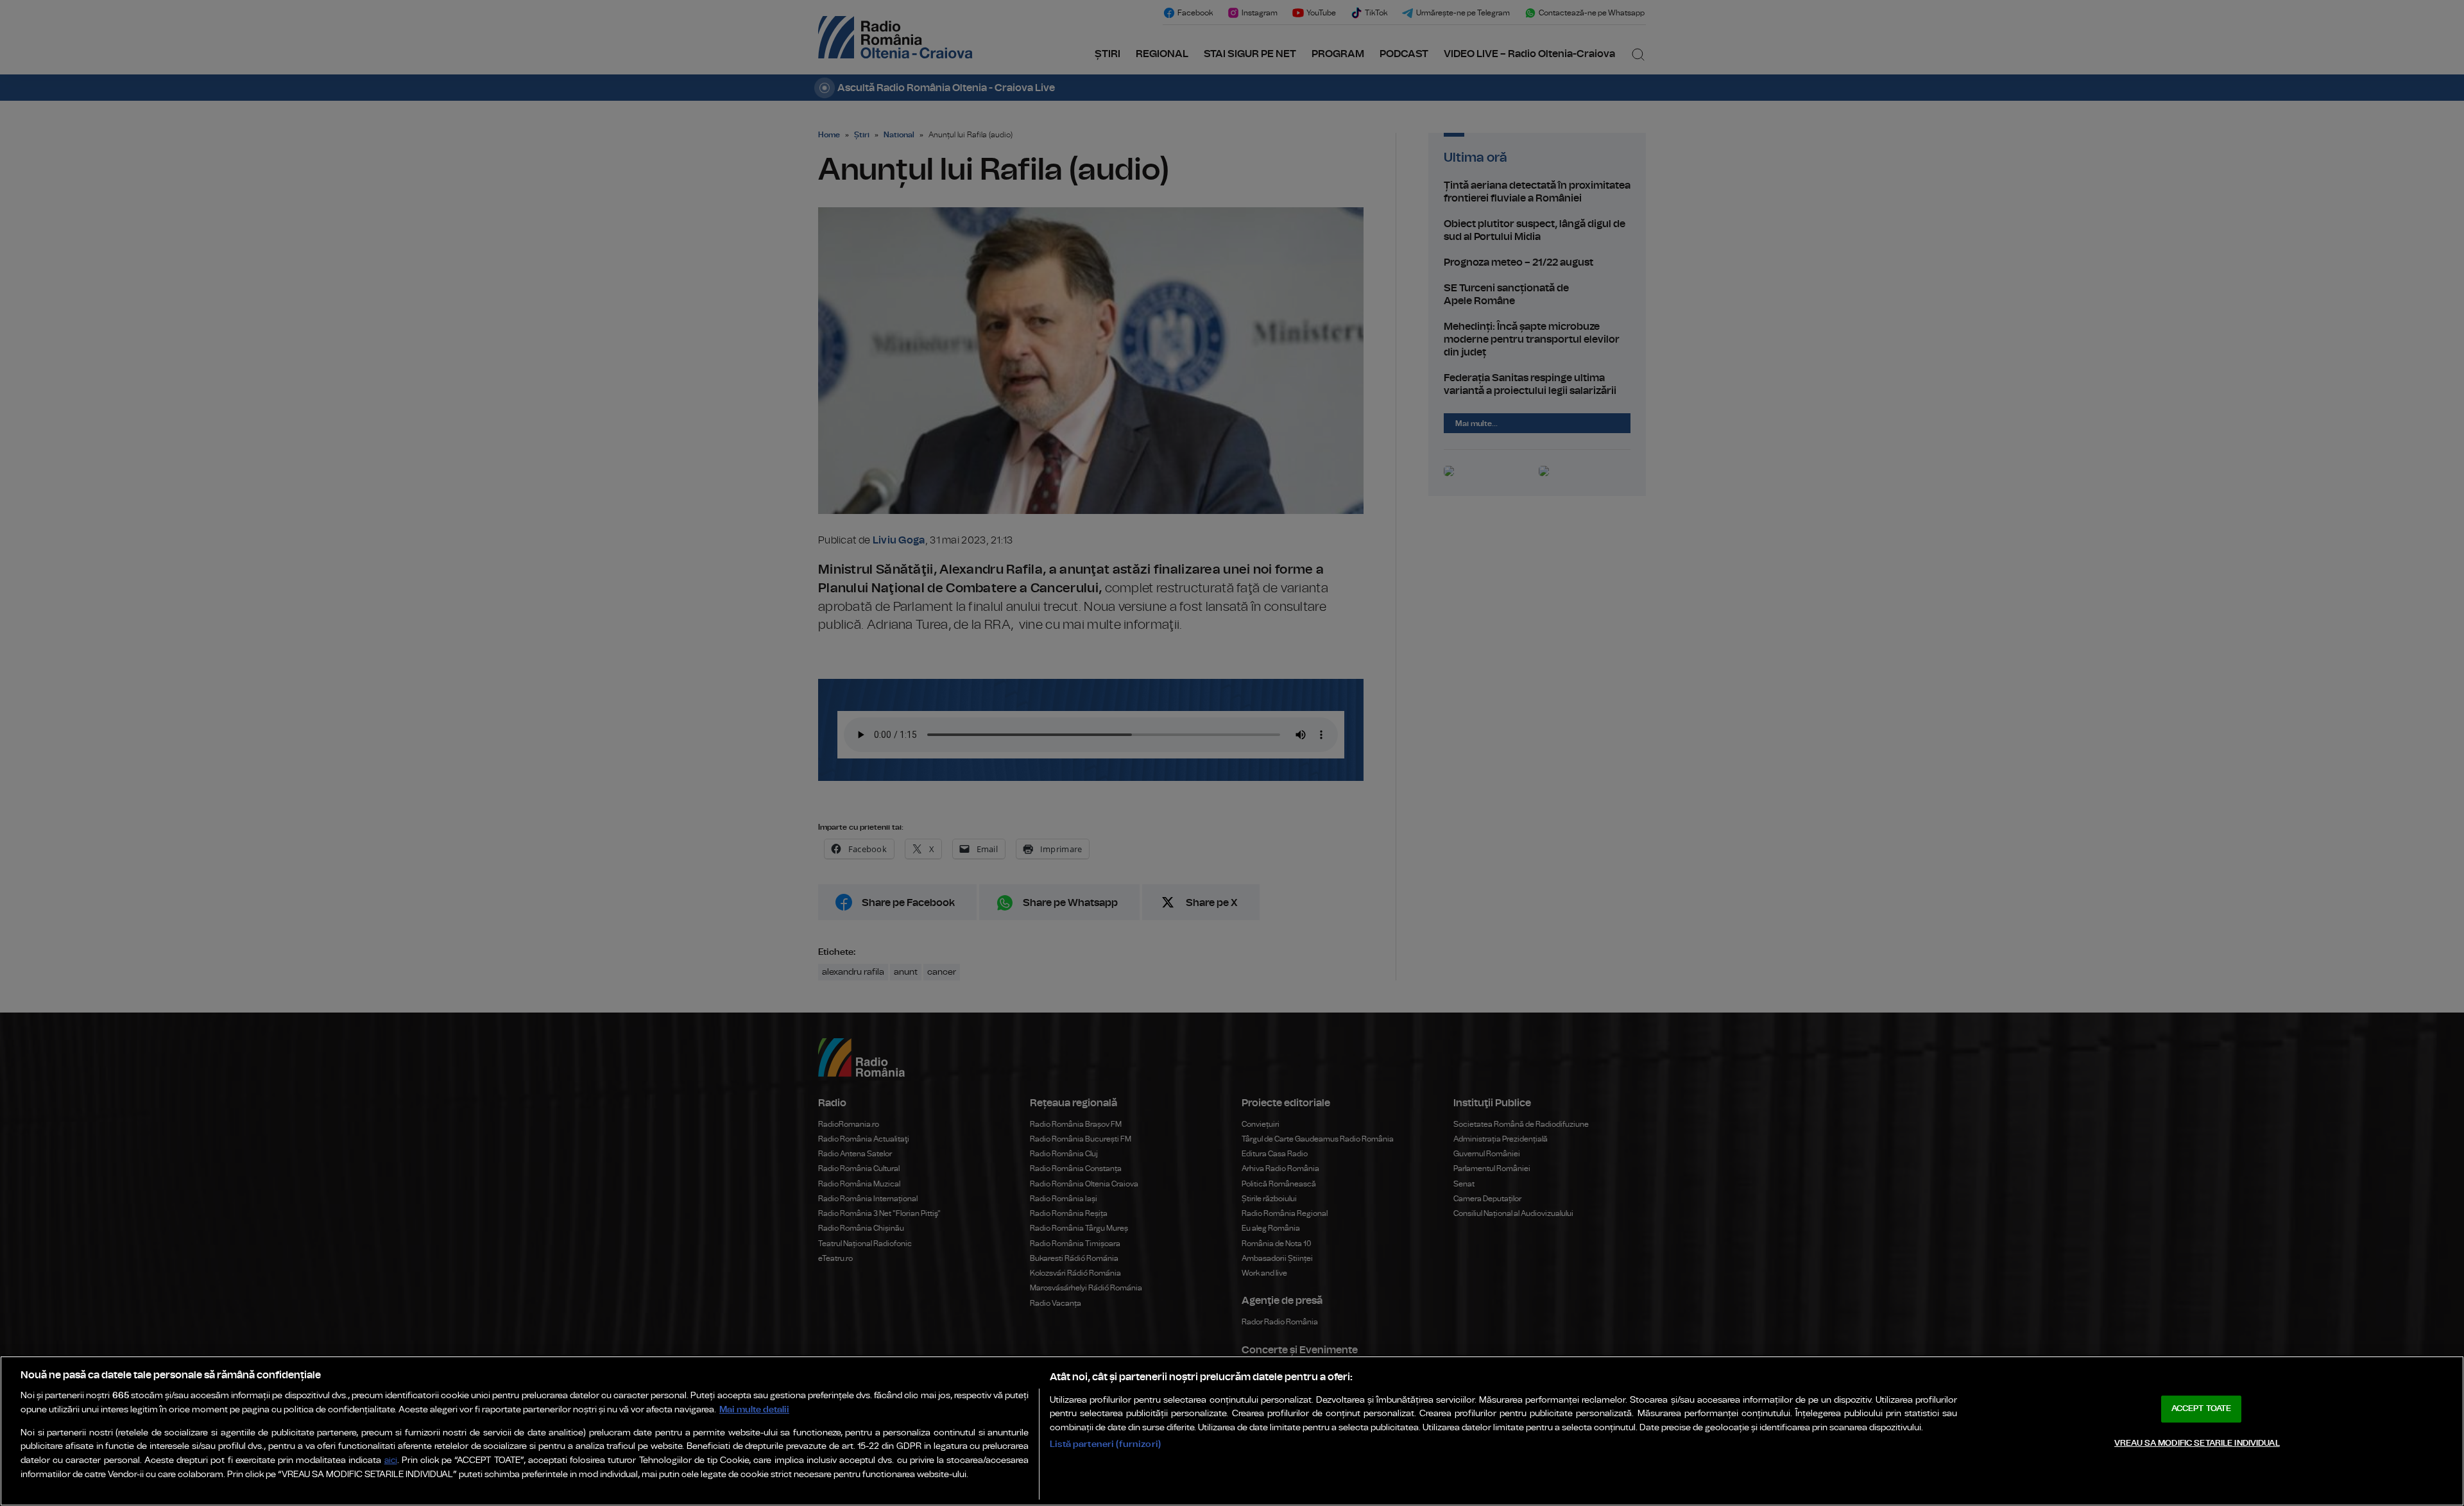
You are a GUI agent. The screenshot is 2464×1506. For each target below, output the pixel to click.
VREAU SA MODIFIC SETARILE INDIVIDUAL (2197, 1443)
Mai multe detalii (754, 1409)
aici (391, 1461)
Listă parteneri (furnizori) (1105, 1444)
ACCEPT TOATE (2202, 1409)
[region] (1232, 1431)
